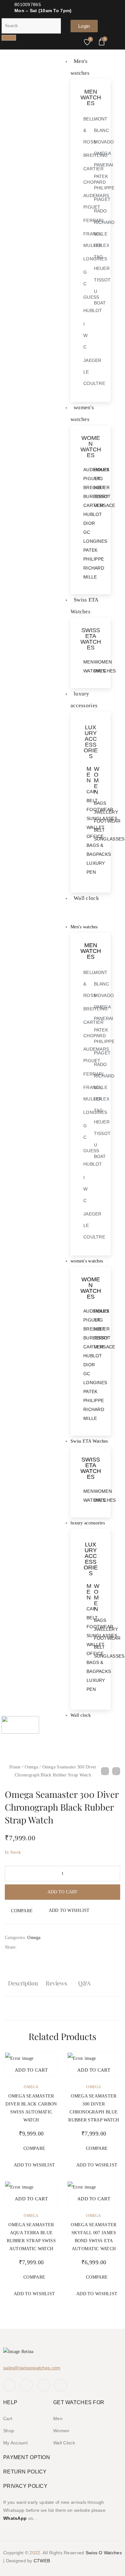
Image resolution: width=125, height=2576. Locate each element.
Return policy (25, 2472)
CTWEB (42, 2561)
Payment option (27, 2457)
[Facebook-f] (9, 2385)
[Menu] (66, 913)
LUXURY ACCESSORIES (91, 742)
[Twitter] (26, 2385)
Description (23, 1983)
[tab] (23, 1984)
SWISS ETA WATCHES (91, 639)
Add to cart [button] (31, 2070)
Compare (22, 1911)
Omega (31, 1767)
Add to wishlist (69, 1910)
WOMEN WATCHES (91, 447)
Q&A (84, 1983)
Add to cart (63, 1892)
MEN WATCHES (91, 97)
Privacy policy (25, 2486)
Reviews (56, 1983)
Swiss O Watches (104, 2553)
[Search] (9, 38)
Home (15, 1767)
